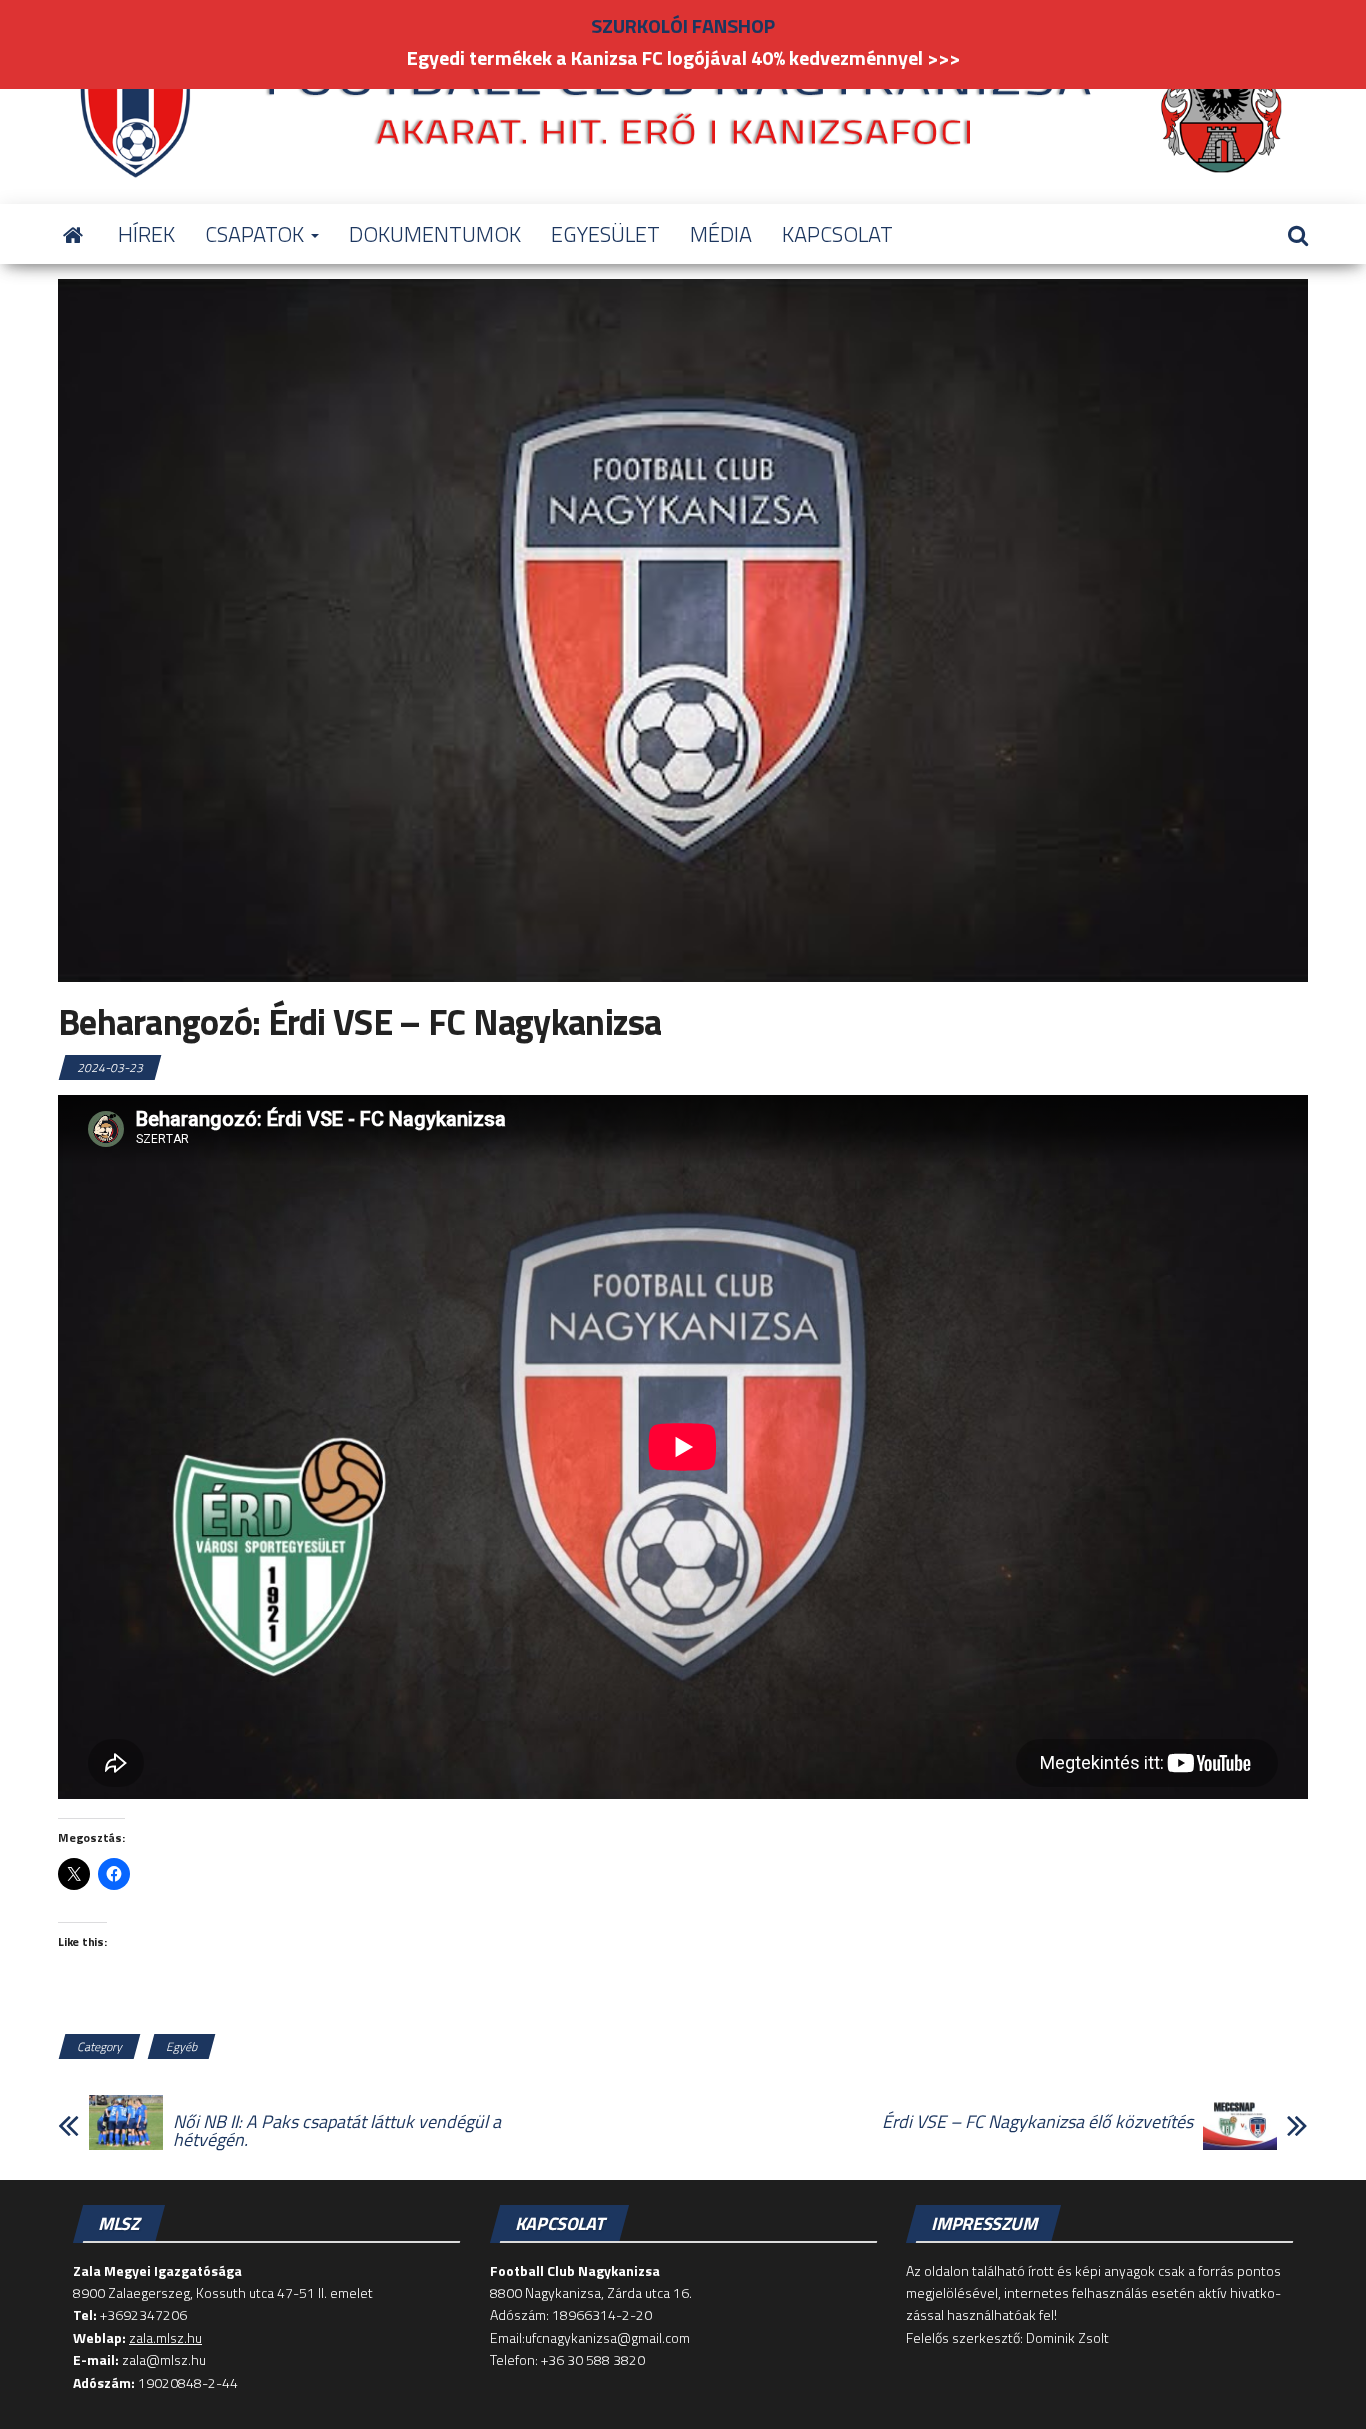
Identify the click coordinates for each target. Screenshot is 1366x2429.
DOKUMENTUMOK (435, 234)
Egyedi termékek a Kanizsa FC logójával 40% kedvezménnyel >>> (683, 57)
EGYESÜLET (605, 234)
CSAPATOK (257, 234)
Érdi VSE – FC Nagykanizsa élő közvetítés (1037, 2122)
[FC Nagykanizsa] (73, 234)
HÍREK (146, 234)
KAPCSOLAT (837, 234)
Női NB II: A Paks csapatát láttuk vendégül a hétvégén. (337, 2131)
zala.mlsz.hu (165, 2337)
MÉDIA (721, 234)
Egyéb (181, 2046)
